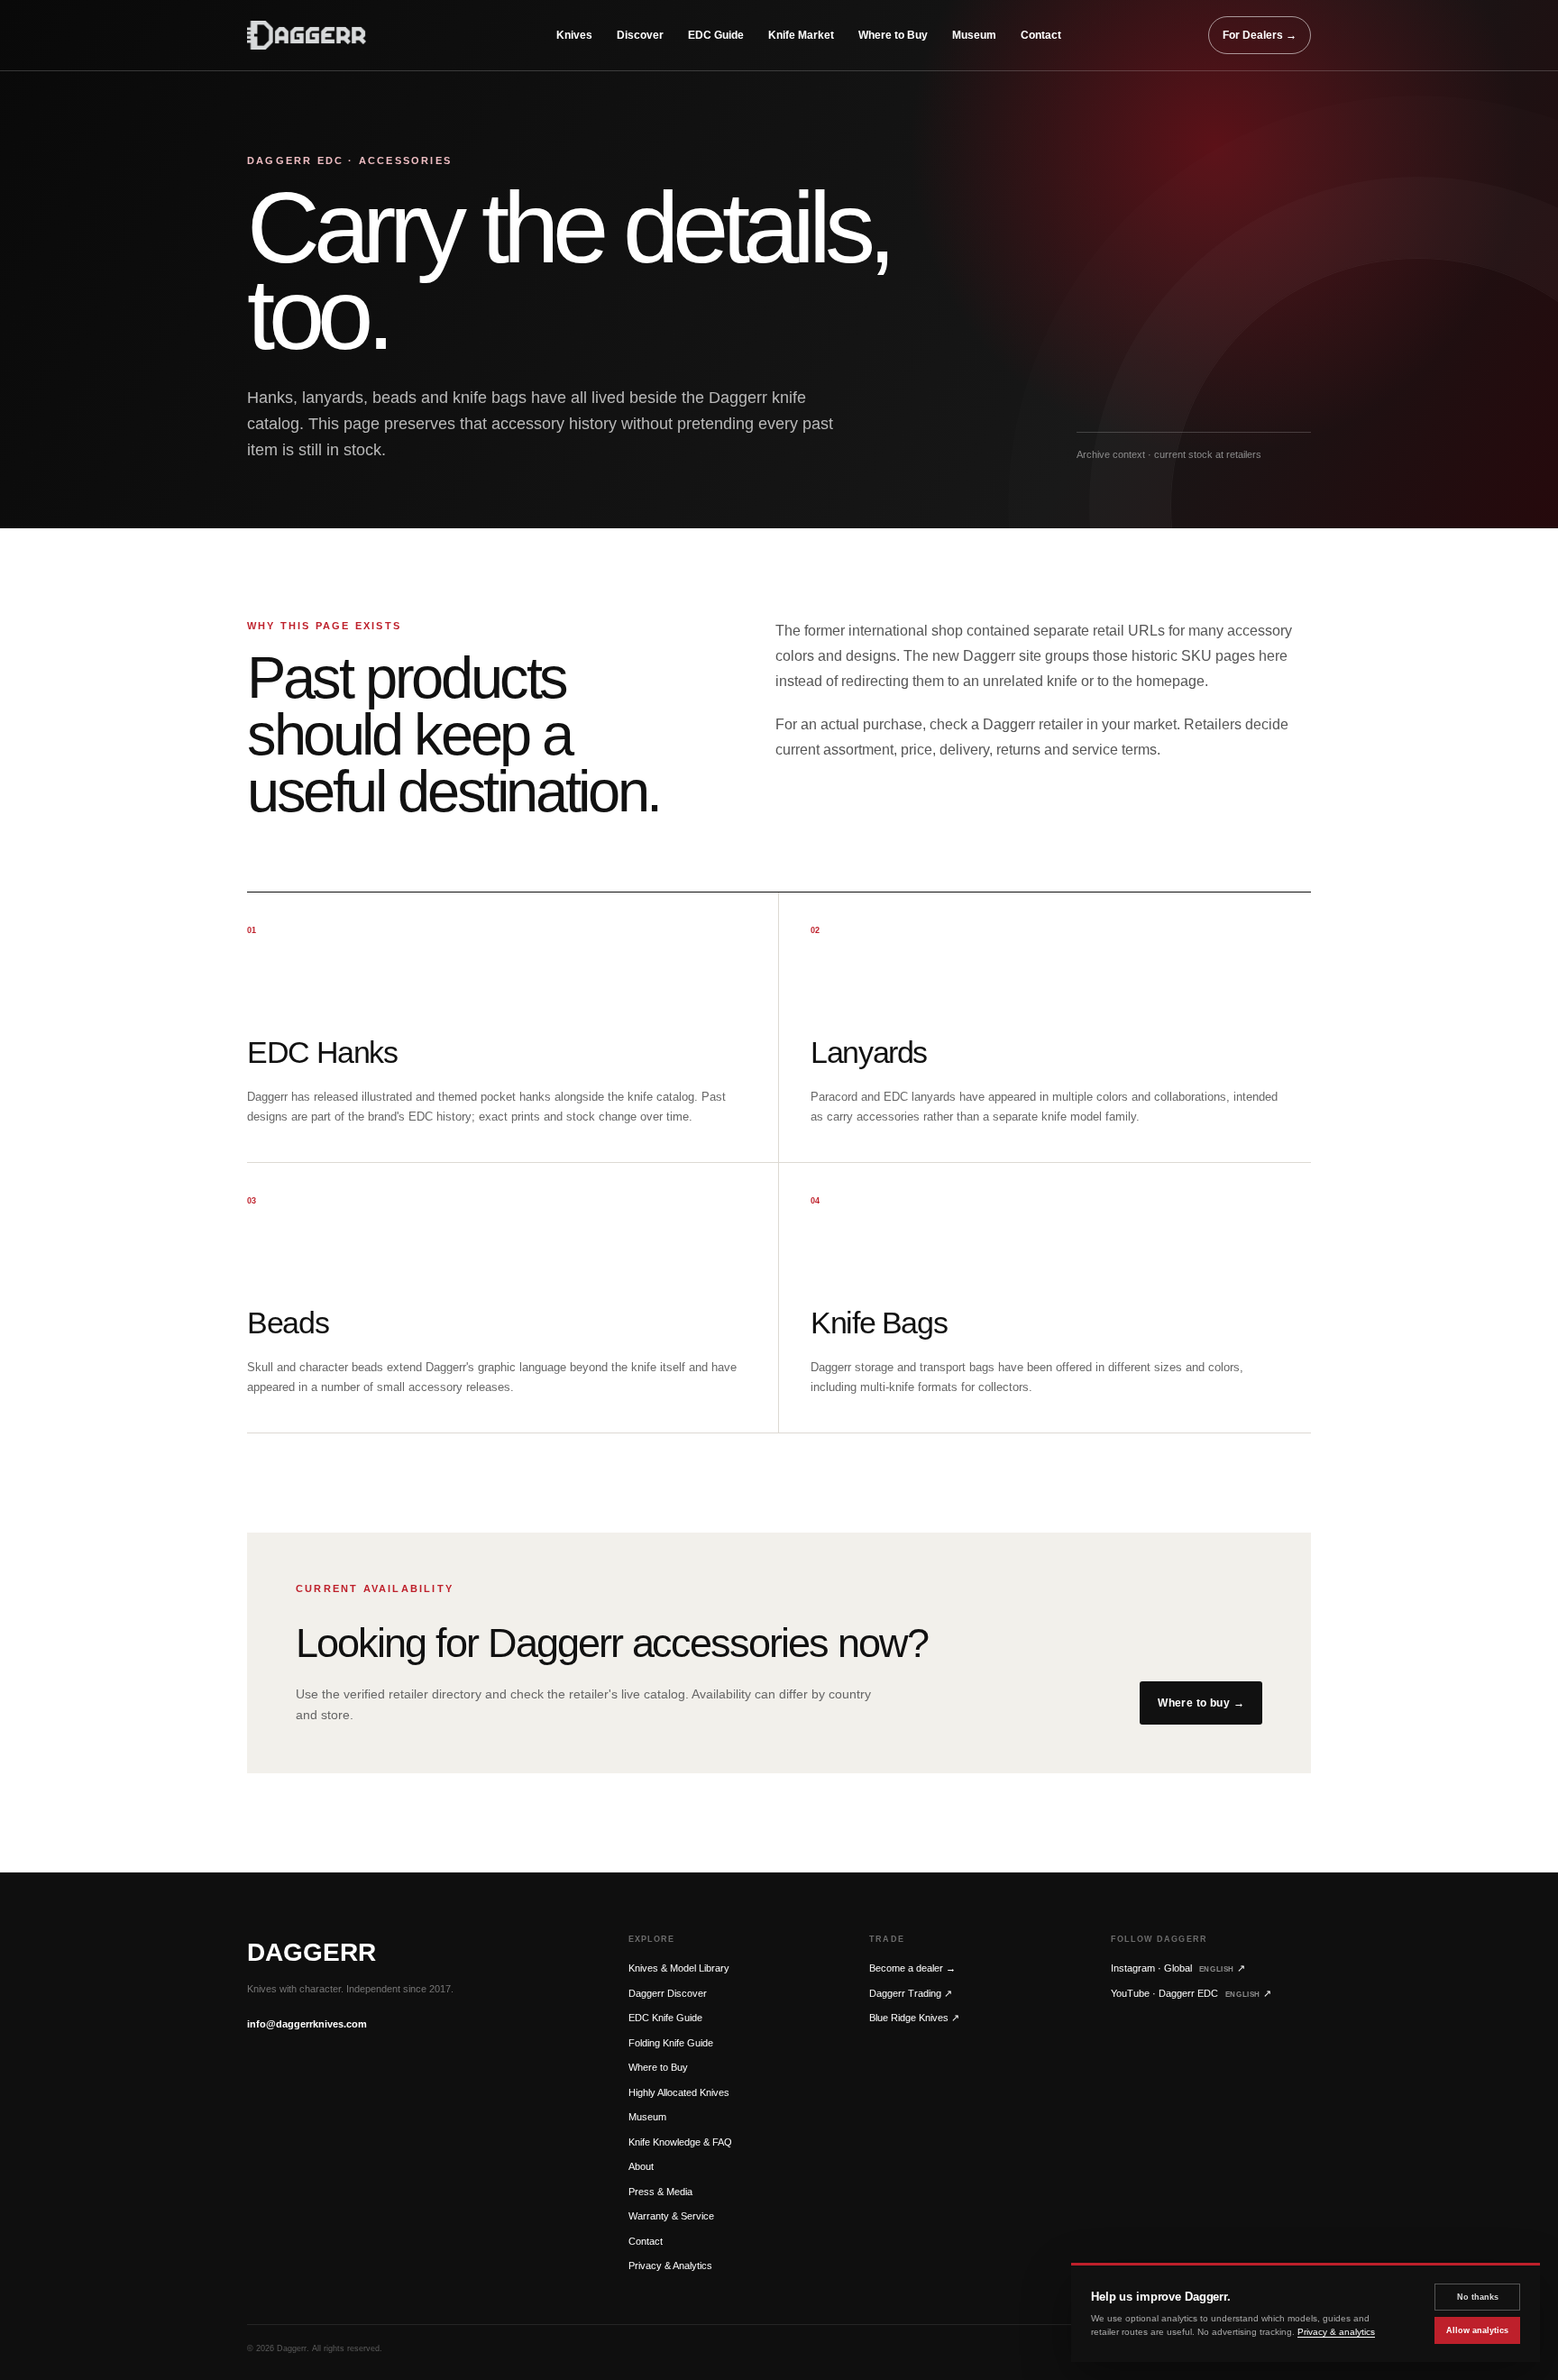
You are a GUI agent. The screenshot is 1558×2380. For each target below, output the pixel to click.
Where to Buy (893, 35)
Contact (1041, 35)
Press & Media (660, 2192)
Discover (640, 35)
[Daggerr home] (328, 35)
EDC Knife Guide (665, 2018)
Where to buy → (1201, 1703)
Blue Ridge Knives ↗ (914, 2018)
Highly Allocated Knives (679, 2092)
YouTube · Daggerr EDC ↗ (1191, 1993)
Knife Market (801, 35)
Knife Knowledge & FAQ (680, 2142)
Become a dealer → (912, 1968)
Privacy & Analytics (670, 2266)
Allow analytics (1477, 2330)
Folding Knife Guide (671, 2043)
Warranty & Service (671, 2216)
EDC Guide (716, 35)
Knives (574, 35)
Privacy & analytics (1336, 2332)
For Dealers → (1260, 35)
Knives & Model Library (679, 1968)
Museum (974, 35)
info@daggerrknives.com (307, 2024)
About (641, 2166)
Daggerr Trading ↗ (911, 1993)
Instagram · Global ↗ (1178, 1968)
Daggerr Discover (668, 1993)
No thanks (1478, 2297)
